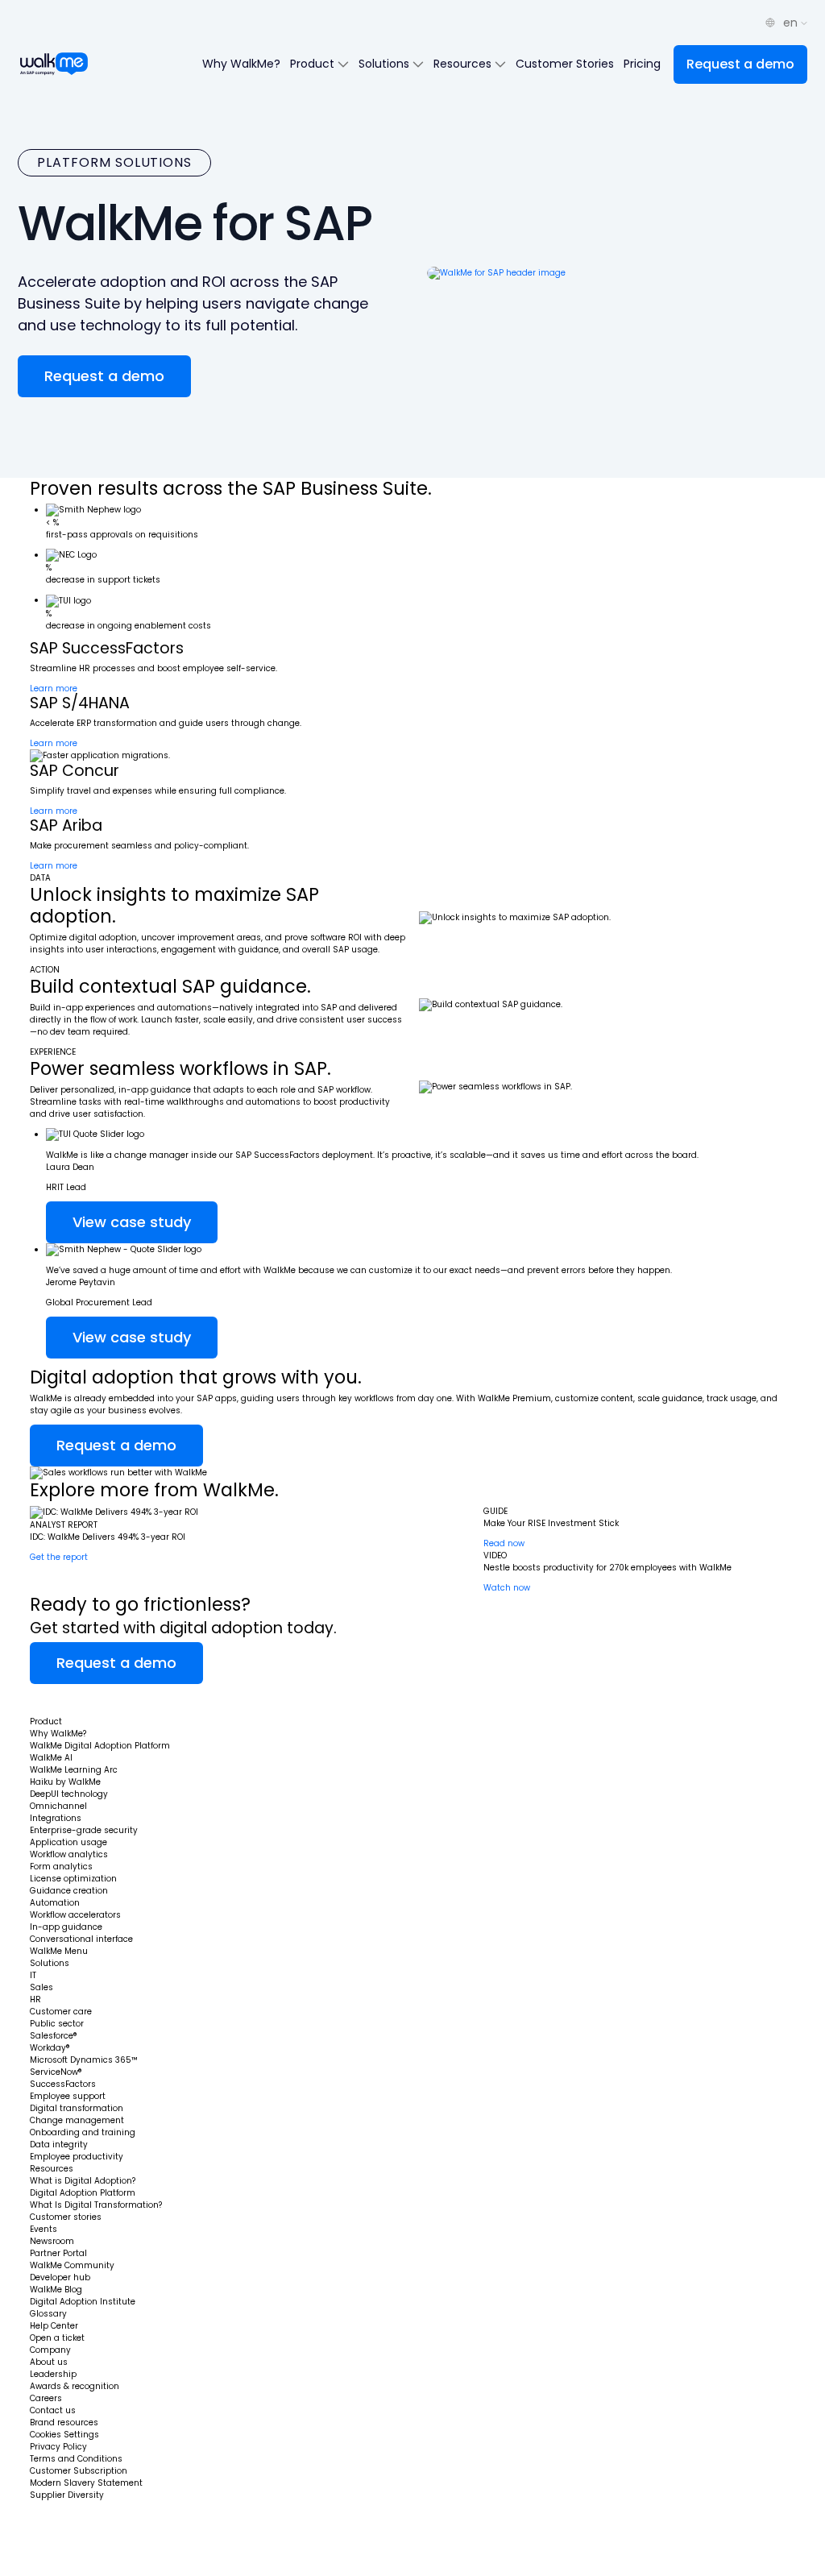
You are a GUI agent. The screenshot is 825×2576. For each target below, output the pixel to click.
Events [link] (44, 2229)
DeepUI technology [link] (69, 1794)
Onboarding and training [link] (83, 2132)
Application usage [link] (68, 1842)
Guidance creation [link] (69, 1891)
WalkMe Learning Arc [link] (74, 1770)
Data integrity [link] (59, 2145)
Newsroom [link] (52, 2241)
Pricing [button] (642, 64)
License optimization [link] (73, 1879)
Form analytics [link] (61, 1867)
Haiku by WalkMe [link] (65, 1782)
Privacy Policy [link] (58, 2447)
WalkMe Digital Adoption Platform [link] (100, 1746)
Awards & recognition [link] (75, 2386)
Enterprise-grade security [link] (84, 1830)
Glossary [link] (48, 2314)
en (792, 23)
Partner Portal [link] (58, 2253)
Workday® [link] (50, 2048)
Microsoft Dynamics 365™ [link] (84, 2060)
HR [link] (35, 1999)
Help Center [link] (54, 2326)
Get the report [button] (59, 1557)
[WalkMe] (54, 64)
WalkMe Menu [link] (59, 1951)
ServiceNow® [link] (56, 2072)
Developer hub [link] (60, 2277)
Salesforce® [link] (54, 2036)
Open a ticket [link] (57, 2338)
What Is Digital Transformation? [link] (96, 2205)
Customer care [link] (61, 2012)
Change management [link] (77, 2120)
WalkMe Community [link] (72, 2265)
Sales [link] (41, 1987)
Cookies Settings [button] (64, 2435)
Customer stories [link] (66, 2217)
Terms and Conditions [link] (76, 2459)
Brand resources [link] (64, 2423)
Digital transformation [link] (77, 2108)
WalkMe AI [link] (51, 1758)
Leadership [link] (53, 2374)
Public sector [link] (57, 2024)
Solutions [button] (386, 64)
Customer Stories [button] (565, 64)
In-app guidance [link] (66, 1927)
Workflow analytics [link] (69, 1854)
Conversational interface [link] (81, 1939)
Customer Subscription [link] (79, 2471)
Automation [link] (55, 1903)
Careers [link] (46, 2398)
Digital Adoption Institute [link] (83, 2302)
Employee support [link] (68, 2096)
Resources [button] (464, 64)
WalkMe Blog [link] (56, 2290)
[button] (740, 64)
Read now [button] (504, 1543)
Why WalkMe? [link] (58, 1734)
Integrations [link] (56, 1818)
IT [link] (33, 1975)
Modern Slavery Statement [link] (86, 2483)
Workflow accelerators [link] (75, 1915)
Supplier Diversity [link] (67, 2495)
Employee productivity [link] (77, 2157)
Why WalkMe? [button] (241, 64)
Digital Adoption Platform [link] (83, 2193)
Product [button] (314, 64)
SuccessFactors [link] (63, 2084)
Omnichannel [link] (58, 1806)
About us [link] (49, 2362)
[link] (77, 1700)
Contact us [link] (53, 2410)
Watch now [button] (507, 1588)
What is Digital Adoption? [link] (83, 2181)
